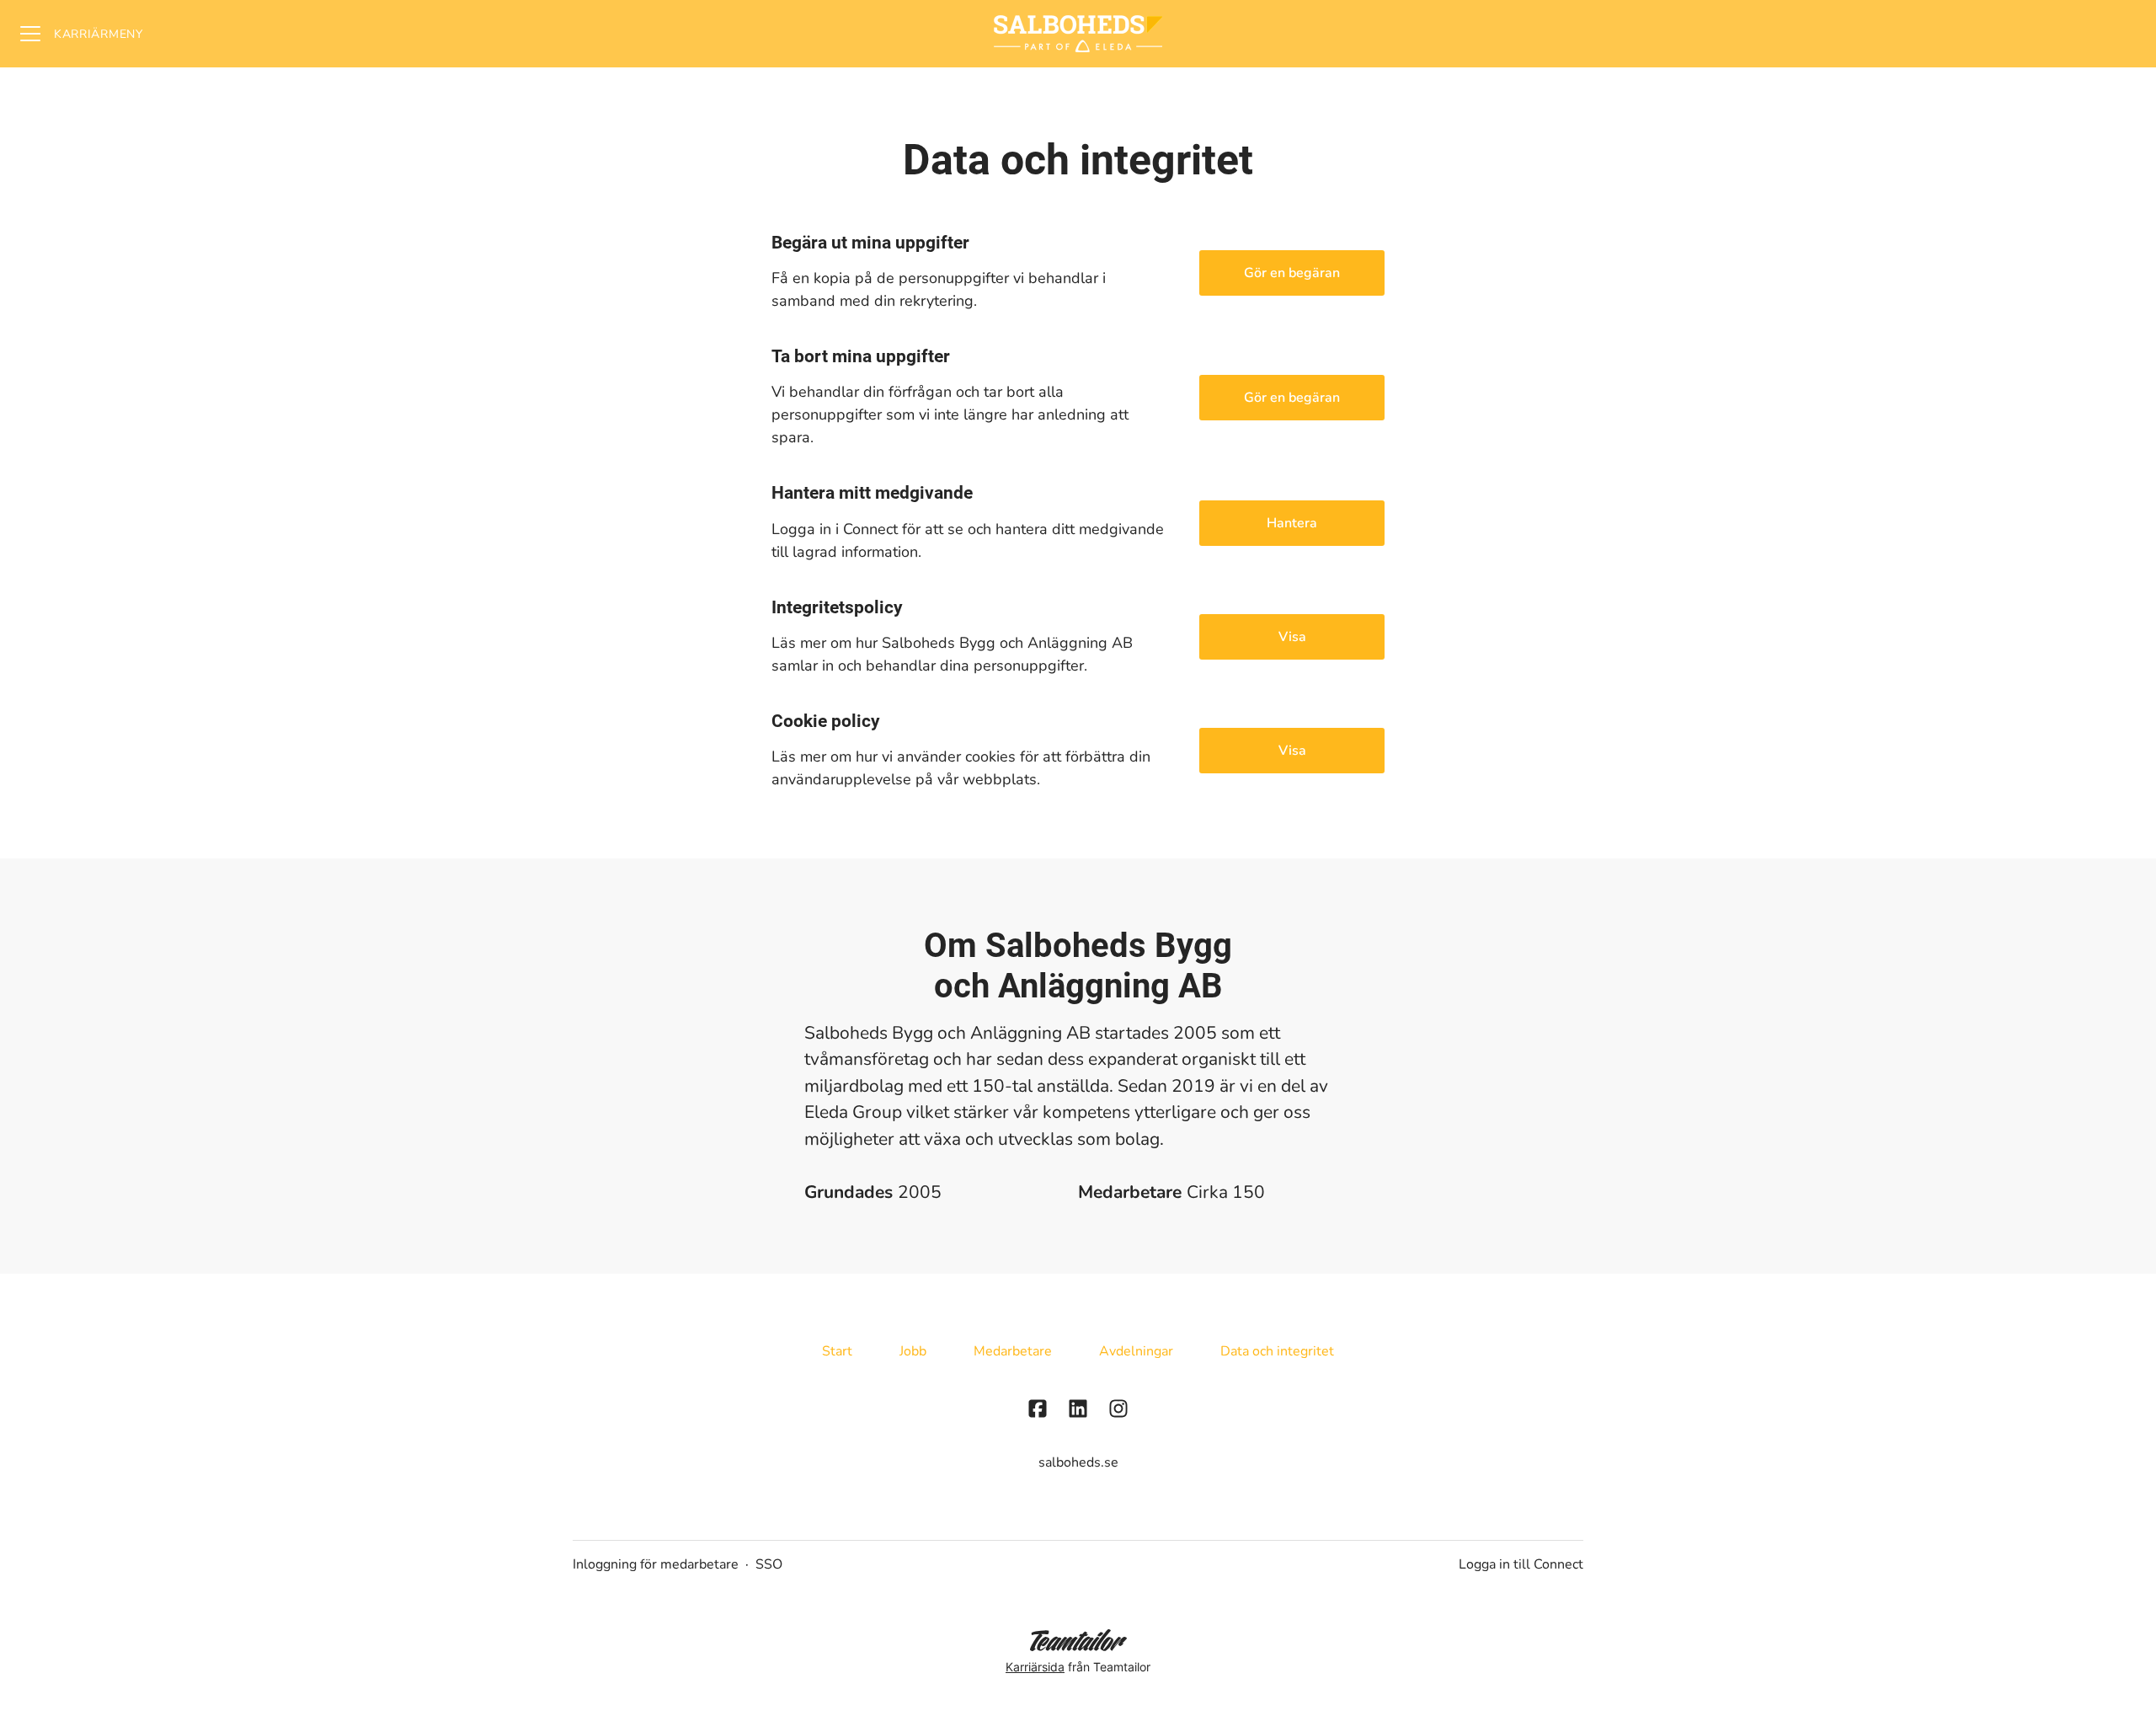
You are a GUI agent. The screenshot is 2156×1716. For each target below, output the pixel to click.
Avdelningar (1136, 1351)
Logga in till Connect (1521, 1564)
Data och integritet (1277, 1351)
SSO (769, 1564)
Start (837, 1351)
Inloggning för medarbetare (656, 1564)
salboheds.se (1078, 1462)
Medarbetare (1013, 1351)
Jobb (913, 1351)
